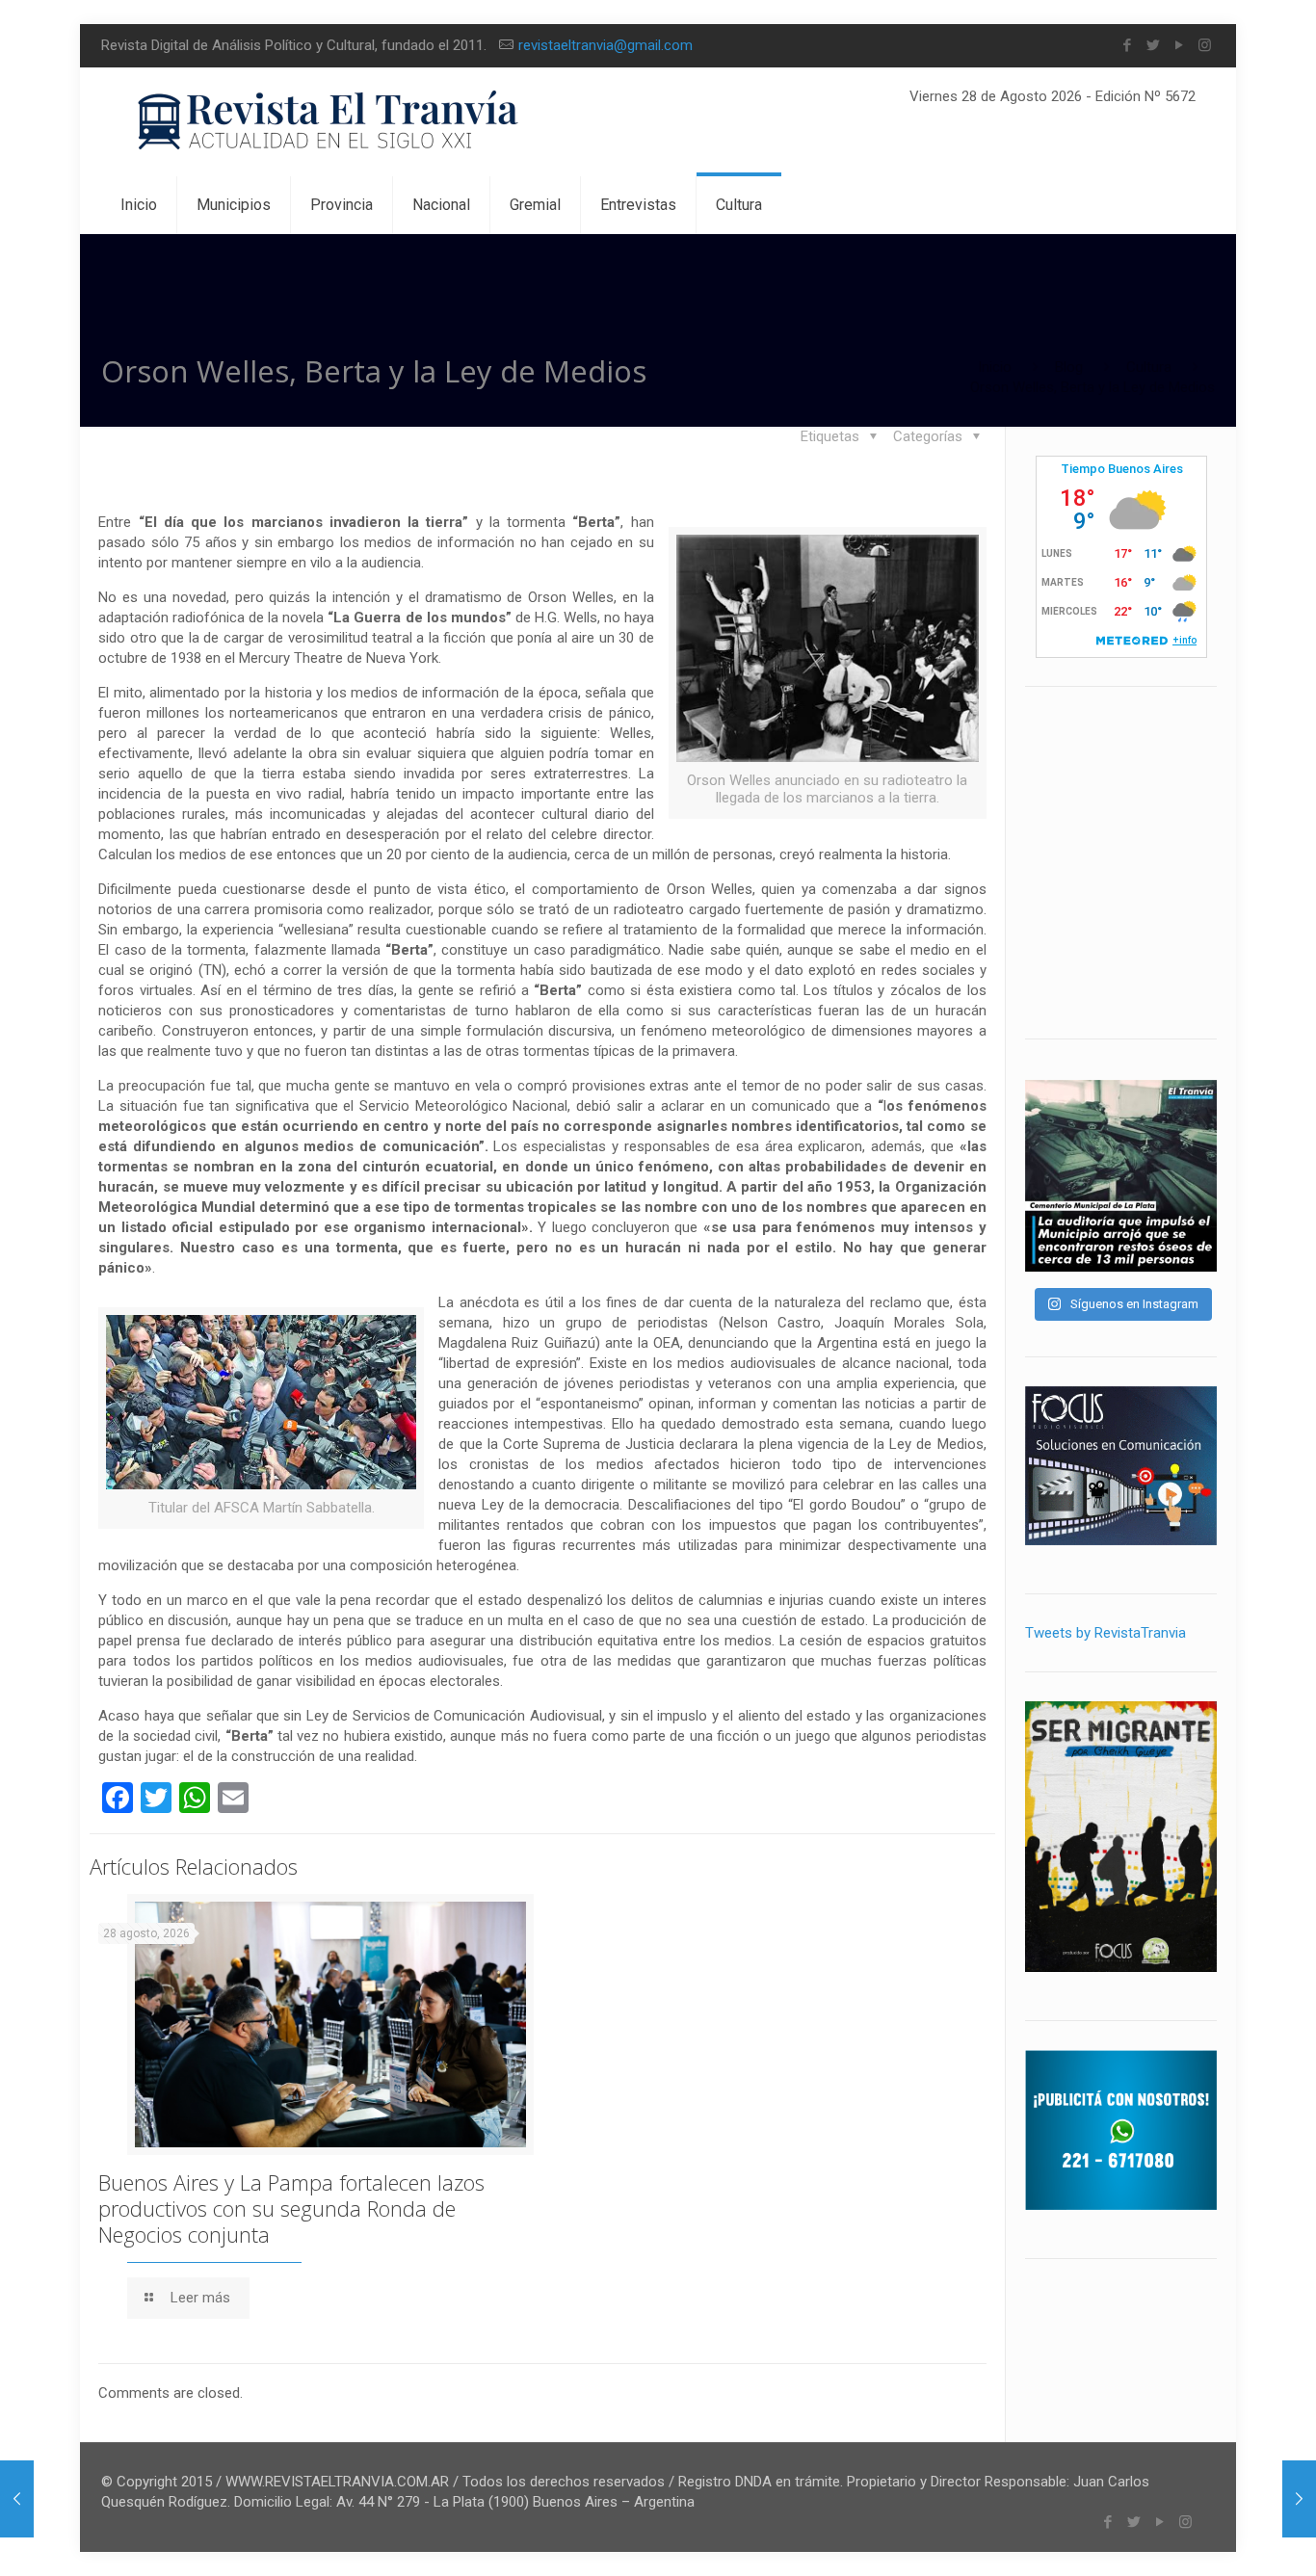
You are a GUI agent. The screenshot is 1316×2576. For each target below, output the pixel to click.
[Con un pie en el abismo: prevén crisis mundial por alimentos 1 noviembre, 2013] (17, 2499)
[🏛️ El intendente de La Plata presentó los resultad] (1121, 1176)
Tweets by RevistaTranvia (1105, 1633)
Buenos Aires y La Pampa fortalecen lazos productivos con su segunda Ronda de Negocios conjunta (291, 2208)
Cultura (1149, 367)
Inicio (995, 367)
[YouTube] (1179, 45)
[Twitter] (1153, 45)
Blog (1069, 367)
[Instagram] (1205, 45)
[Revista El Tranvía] (329, 122)
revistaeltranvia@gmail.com (605, 45)
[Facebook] (1127, 45)
